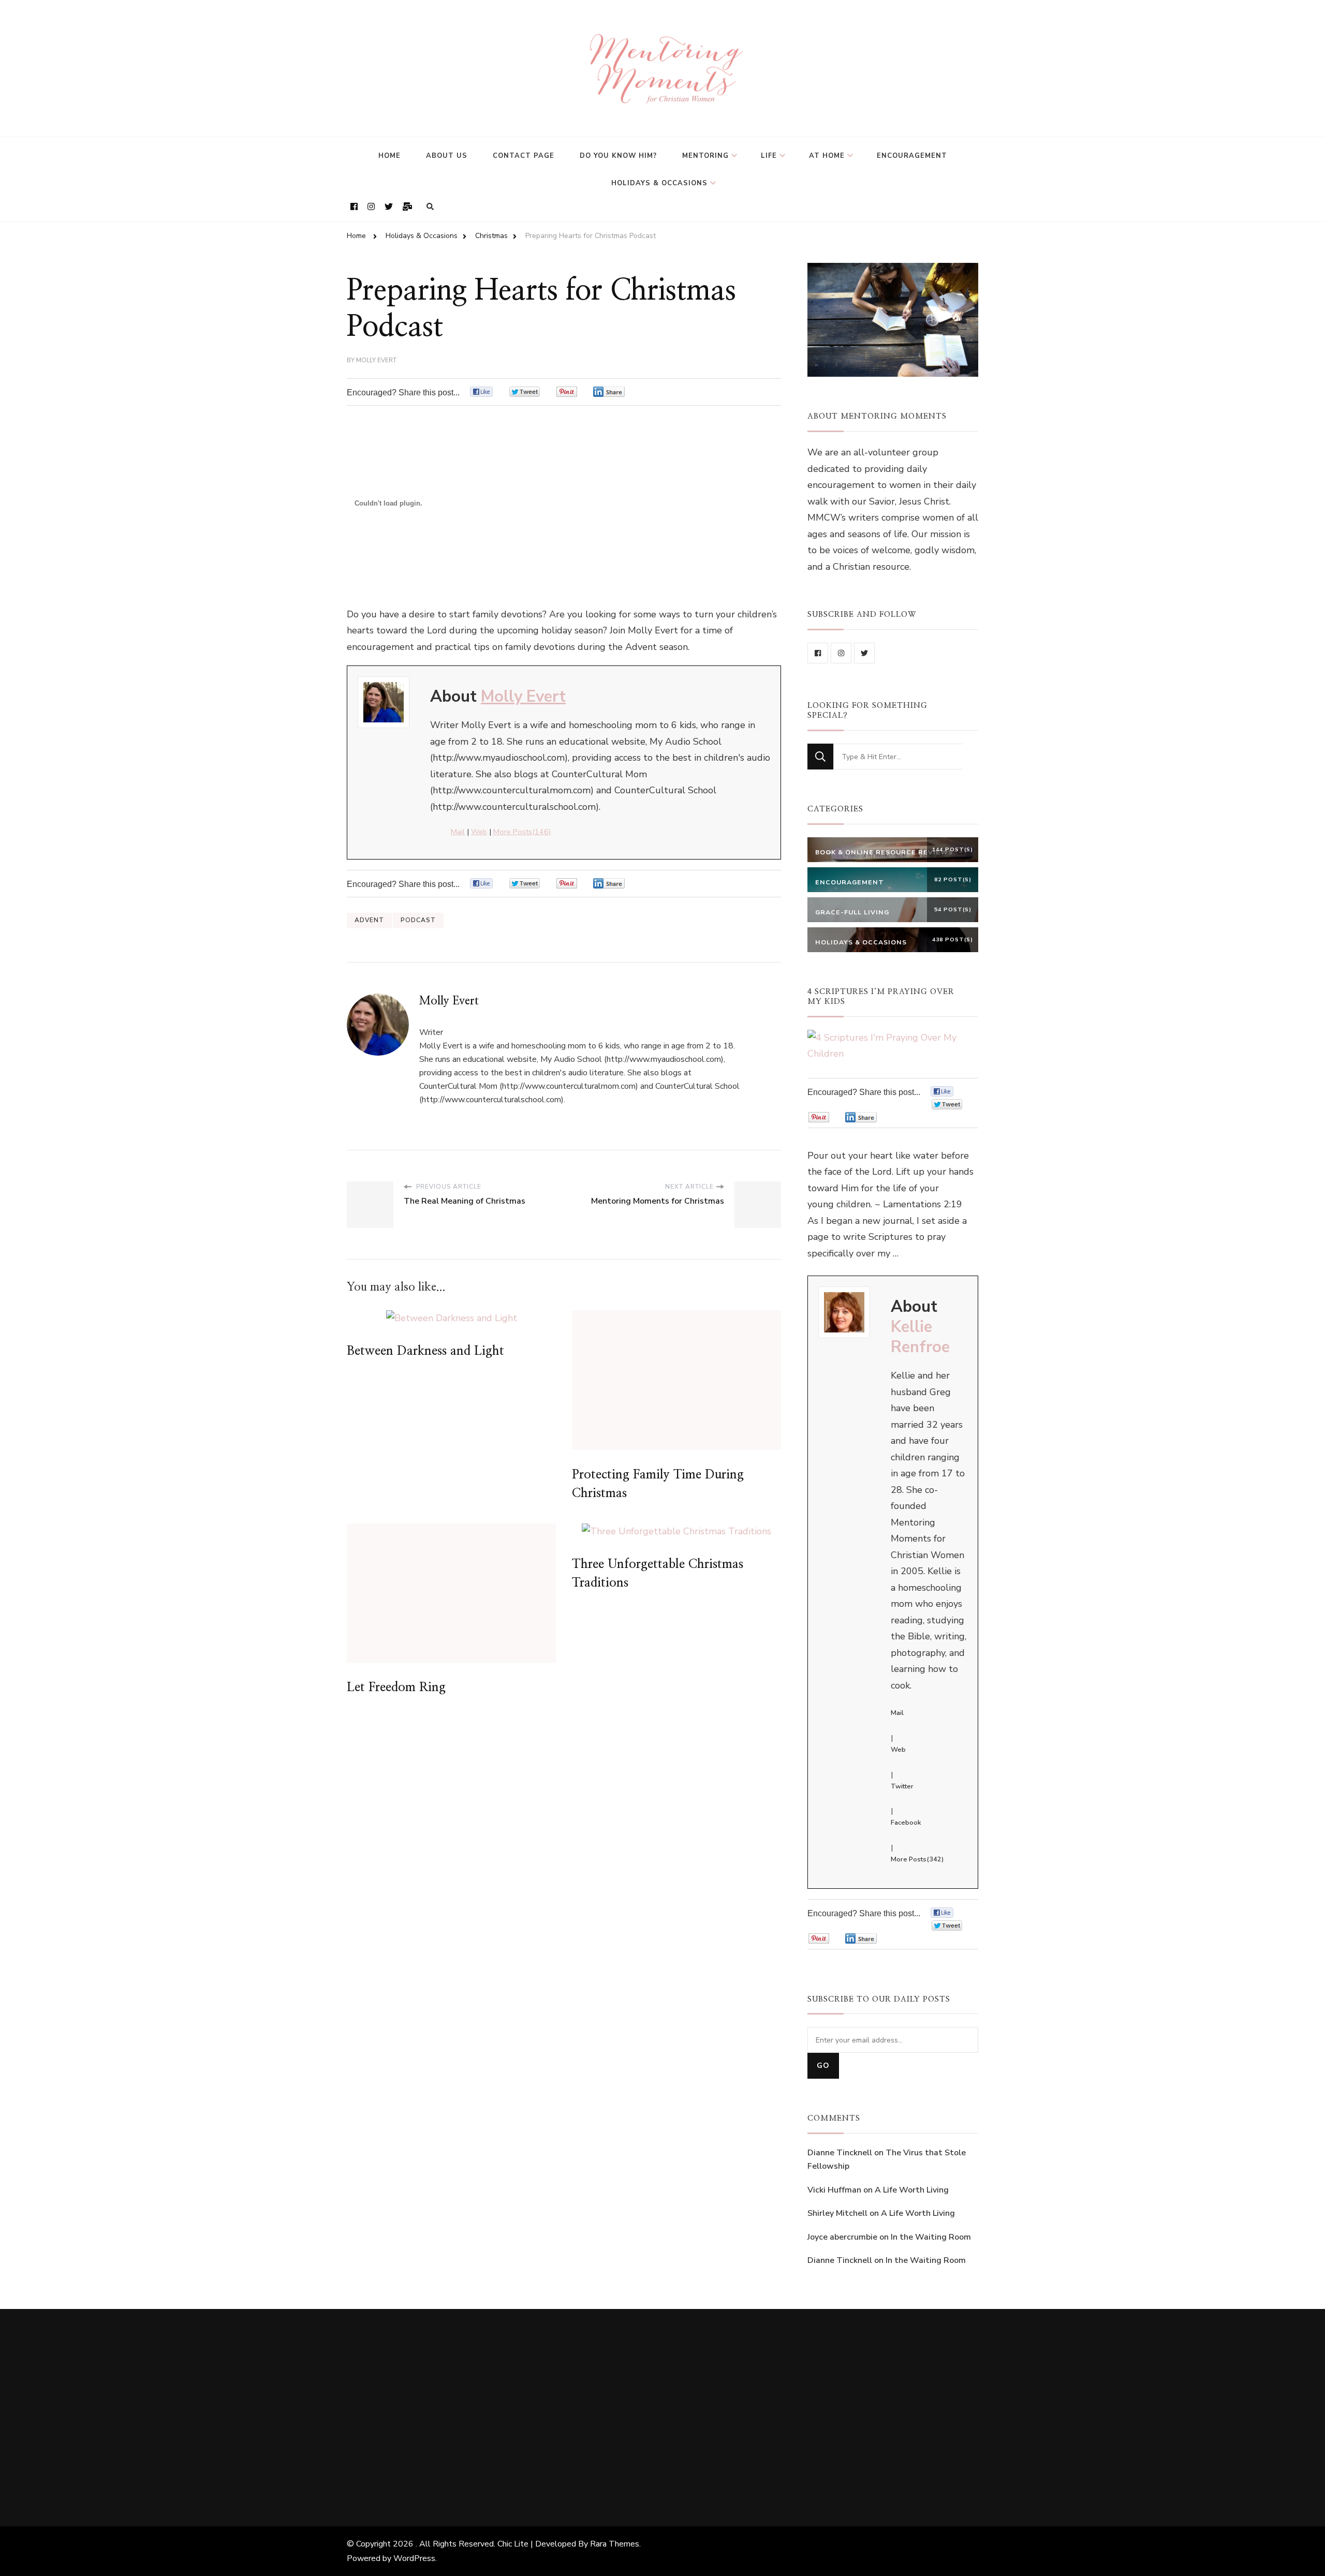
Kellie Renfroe (920, 1337)
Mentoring (705, 156)
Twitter (902, 1786)
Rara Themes (615, 2544)
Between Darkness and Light (425, 1351)
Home (389, 156)
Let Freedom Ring (396, 1687)
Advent (369, 920)
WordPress (414, 2558)
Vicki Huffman (834, 2190)
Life (769, 156)
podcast (418, 920)
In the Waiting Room (931, 2237)
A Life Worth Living (912, 2190)
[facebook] (818, 653)
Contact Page (524, 156)
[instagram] (841, 653)
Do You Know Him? (618, 156)
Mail (458, 832)
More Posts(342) (917, 1859)
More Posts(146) (522, 832)
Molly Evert (376, 360)
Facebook (906, 1823)
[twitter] (864, 653)
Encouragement (912, 156)
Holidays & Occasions (659, 183)
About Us (447, 156)
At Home (827, 156)
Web (479, 832)
